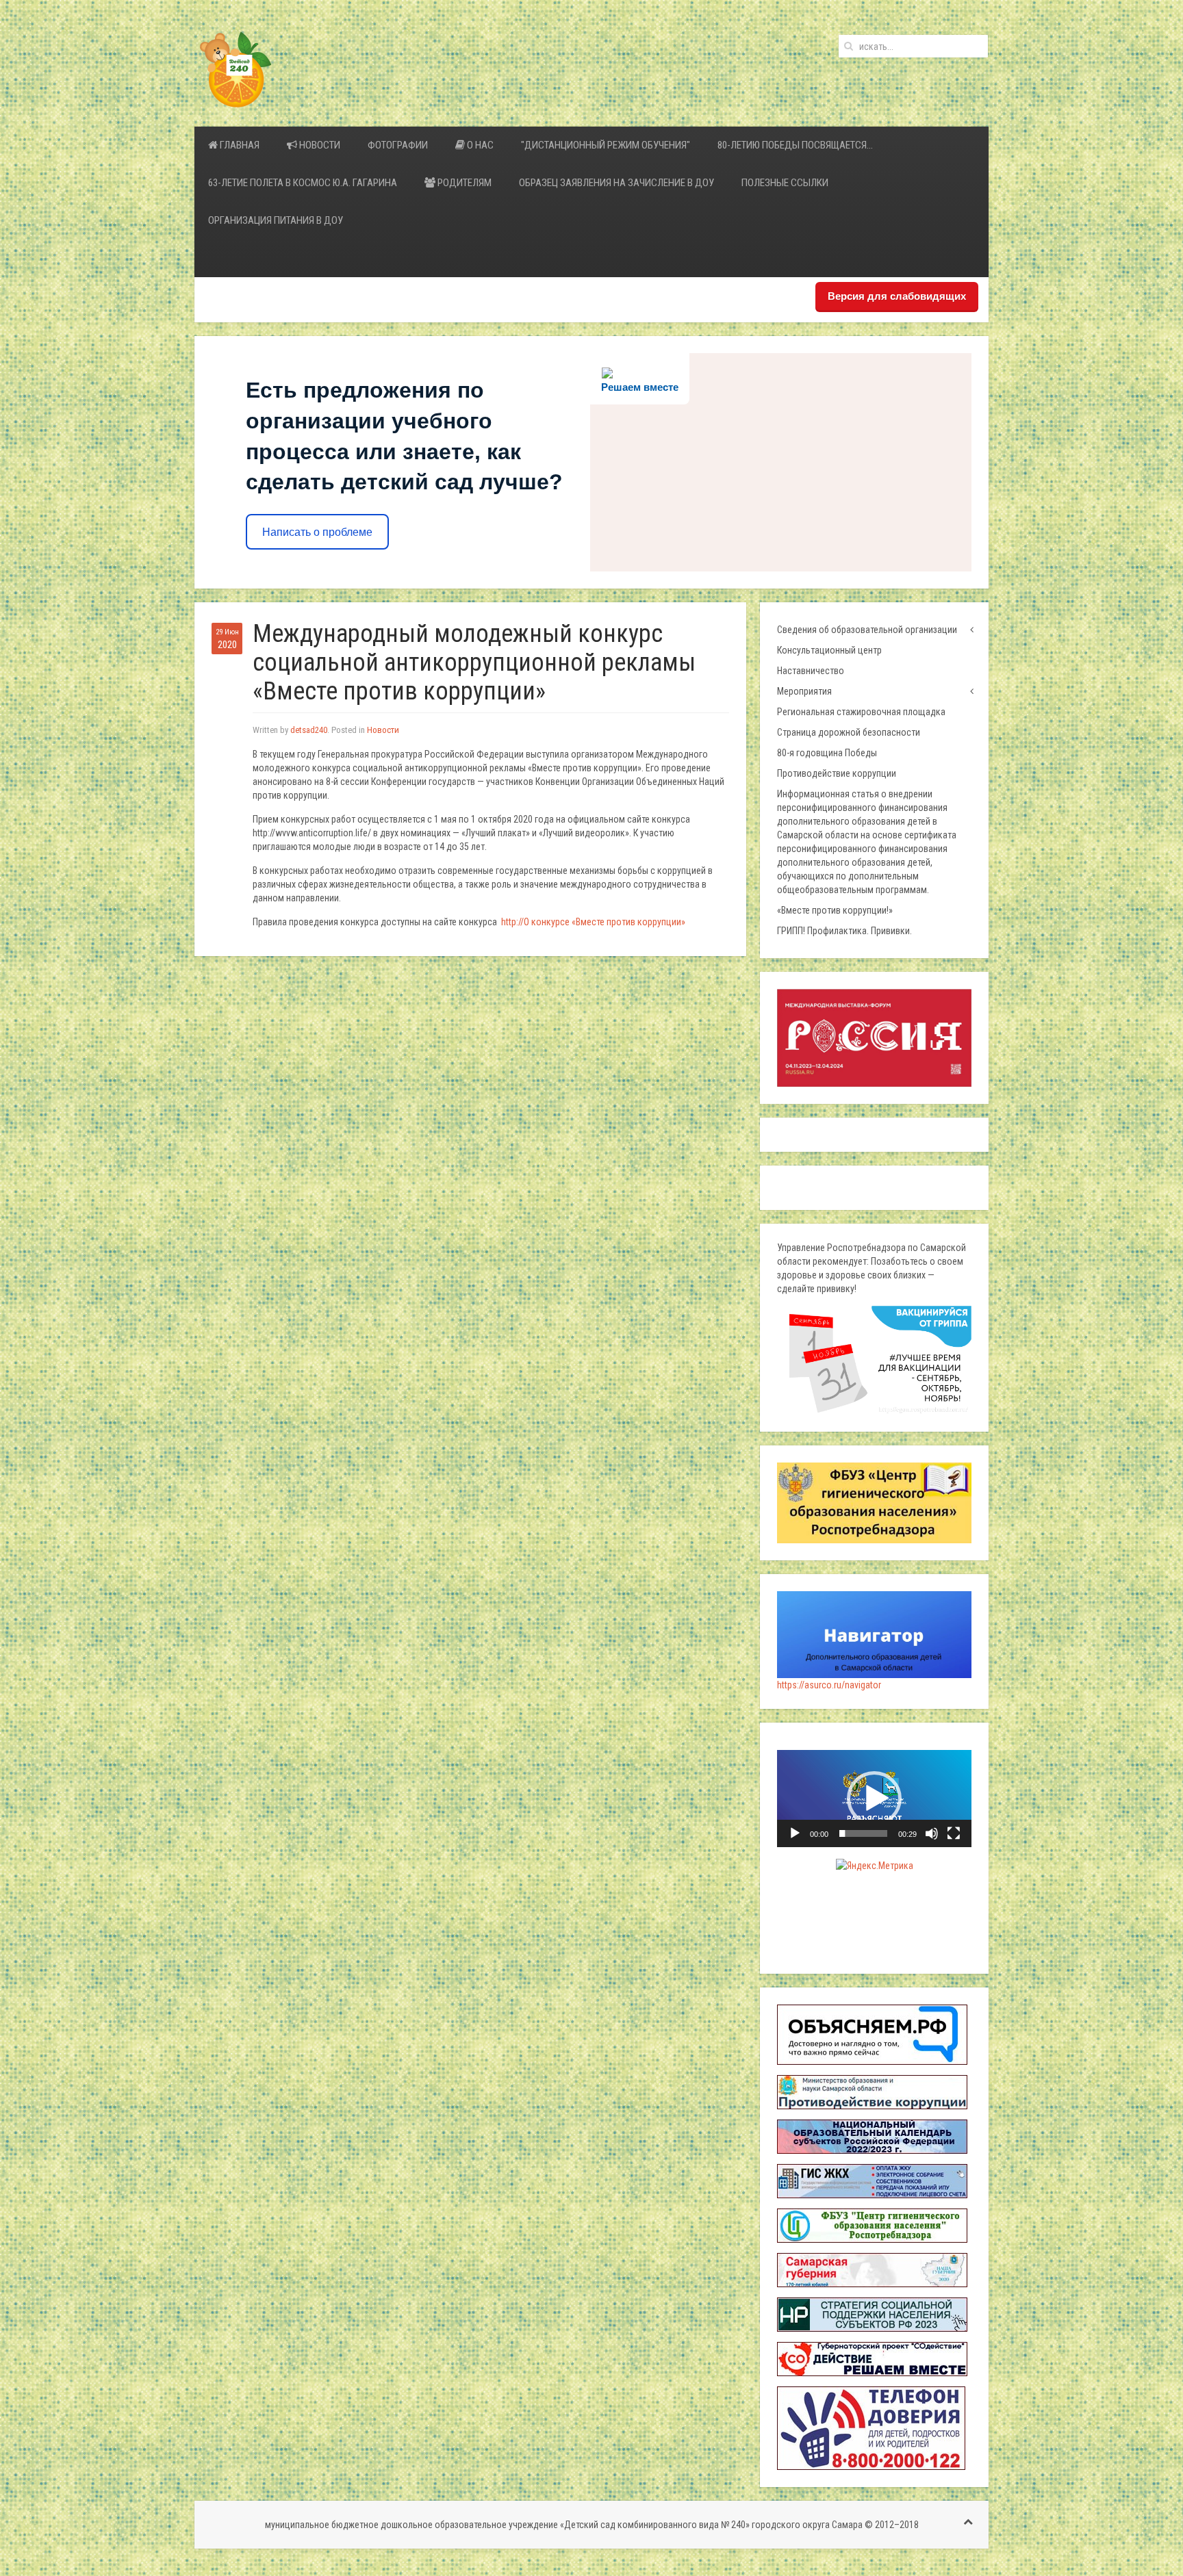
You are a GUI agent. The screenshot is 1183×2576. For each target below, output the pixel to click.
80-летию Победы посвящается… (795, 145)
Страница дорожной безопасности (849, 732)
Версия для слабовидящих (897, 296)
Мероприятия (804, 691)
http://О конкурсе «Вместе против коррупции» (593, 922)
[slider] (863, 1833)
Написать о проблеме (317, 532)
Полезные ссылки (785, 183)
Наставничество (811, 671)
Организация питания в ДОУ (276, 220)
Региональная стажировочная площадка (861, 712)
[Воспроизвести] (795, 1833)
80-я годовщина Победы (827, 753)
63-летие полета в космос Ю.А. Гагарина (303, 183)
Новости (319, 145)
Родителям (463, 183)
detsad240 (309, 730)
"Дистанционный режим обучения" (606, 145)
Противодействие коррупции (837, 773)
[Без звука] (932, 1833)
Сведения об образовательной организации (867, 630)
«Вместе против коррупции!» (835, 910)
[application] (874, 1799)
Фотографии (398, 145)
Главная (239, 145)
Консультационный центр (829, 650)
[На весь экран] (954, 1833)
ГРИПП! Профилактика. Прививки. (844, 931)
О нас (479, 145)
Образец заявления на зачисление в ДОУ (616, 183)
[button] (874, 1799)
